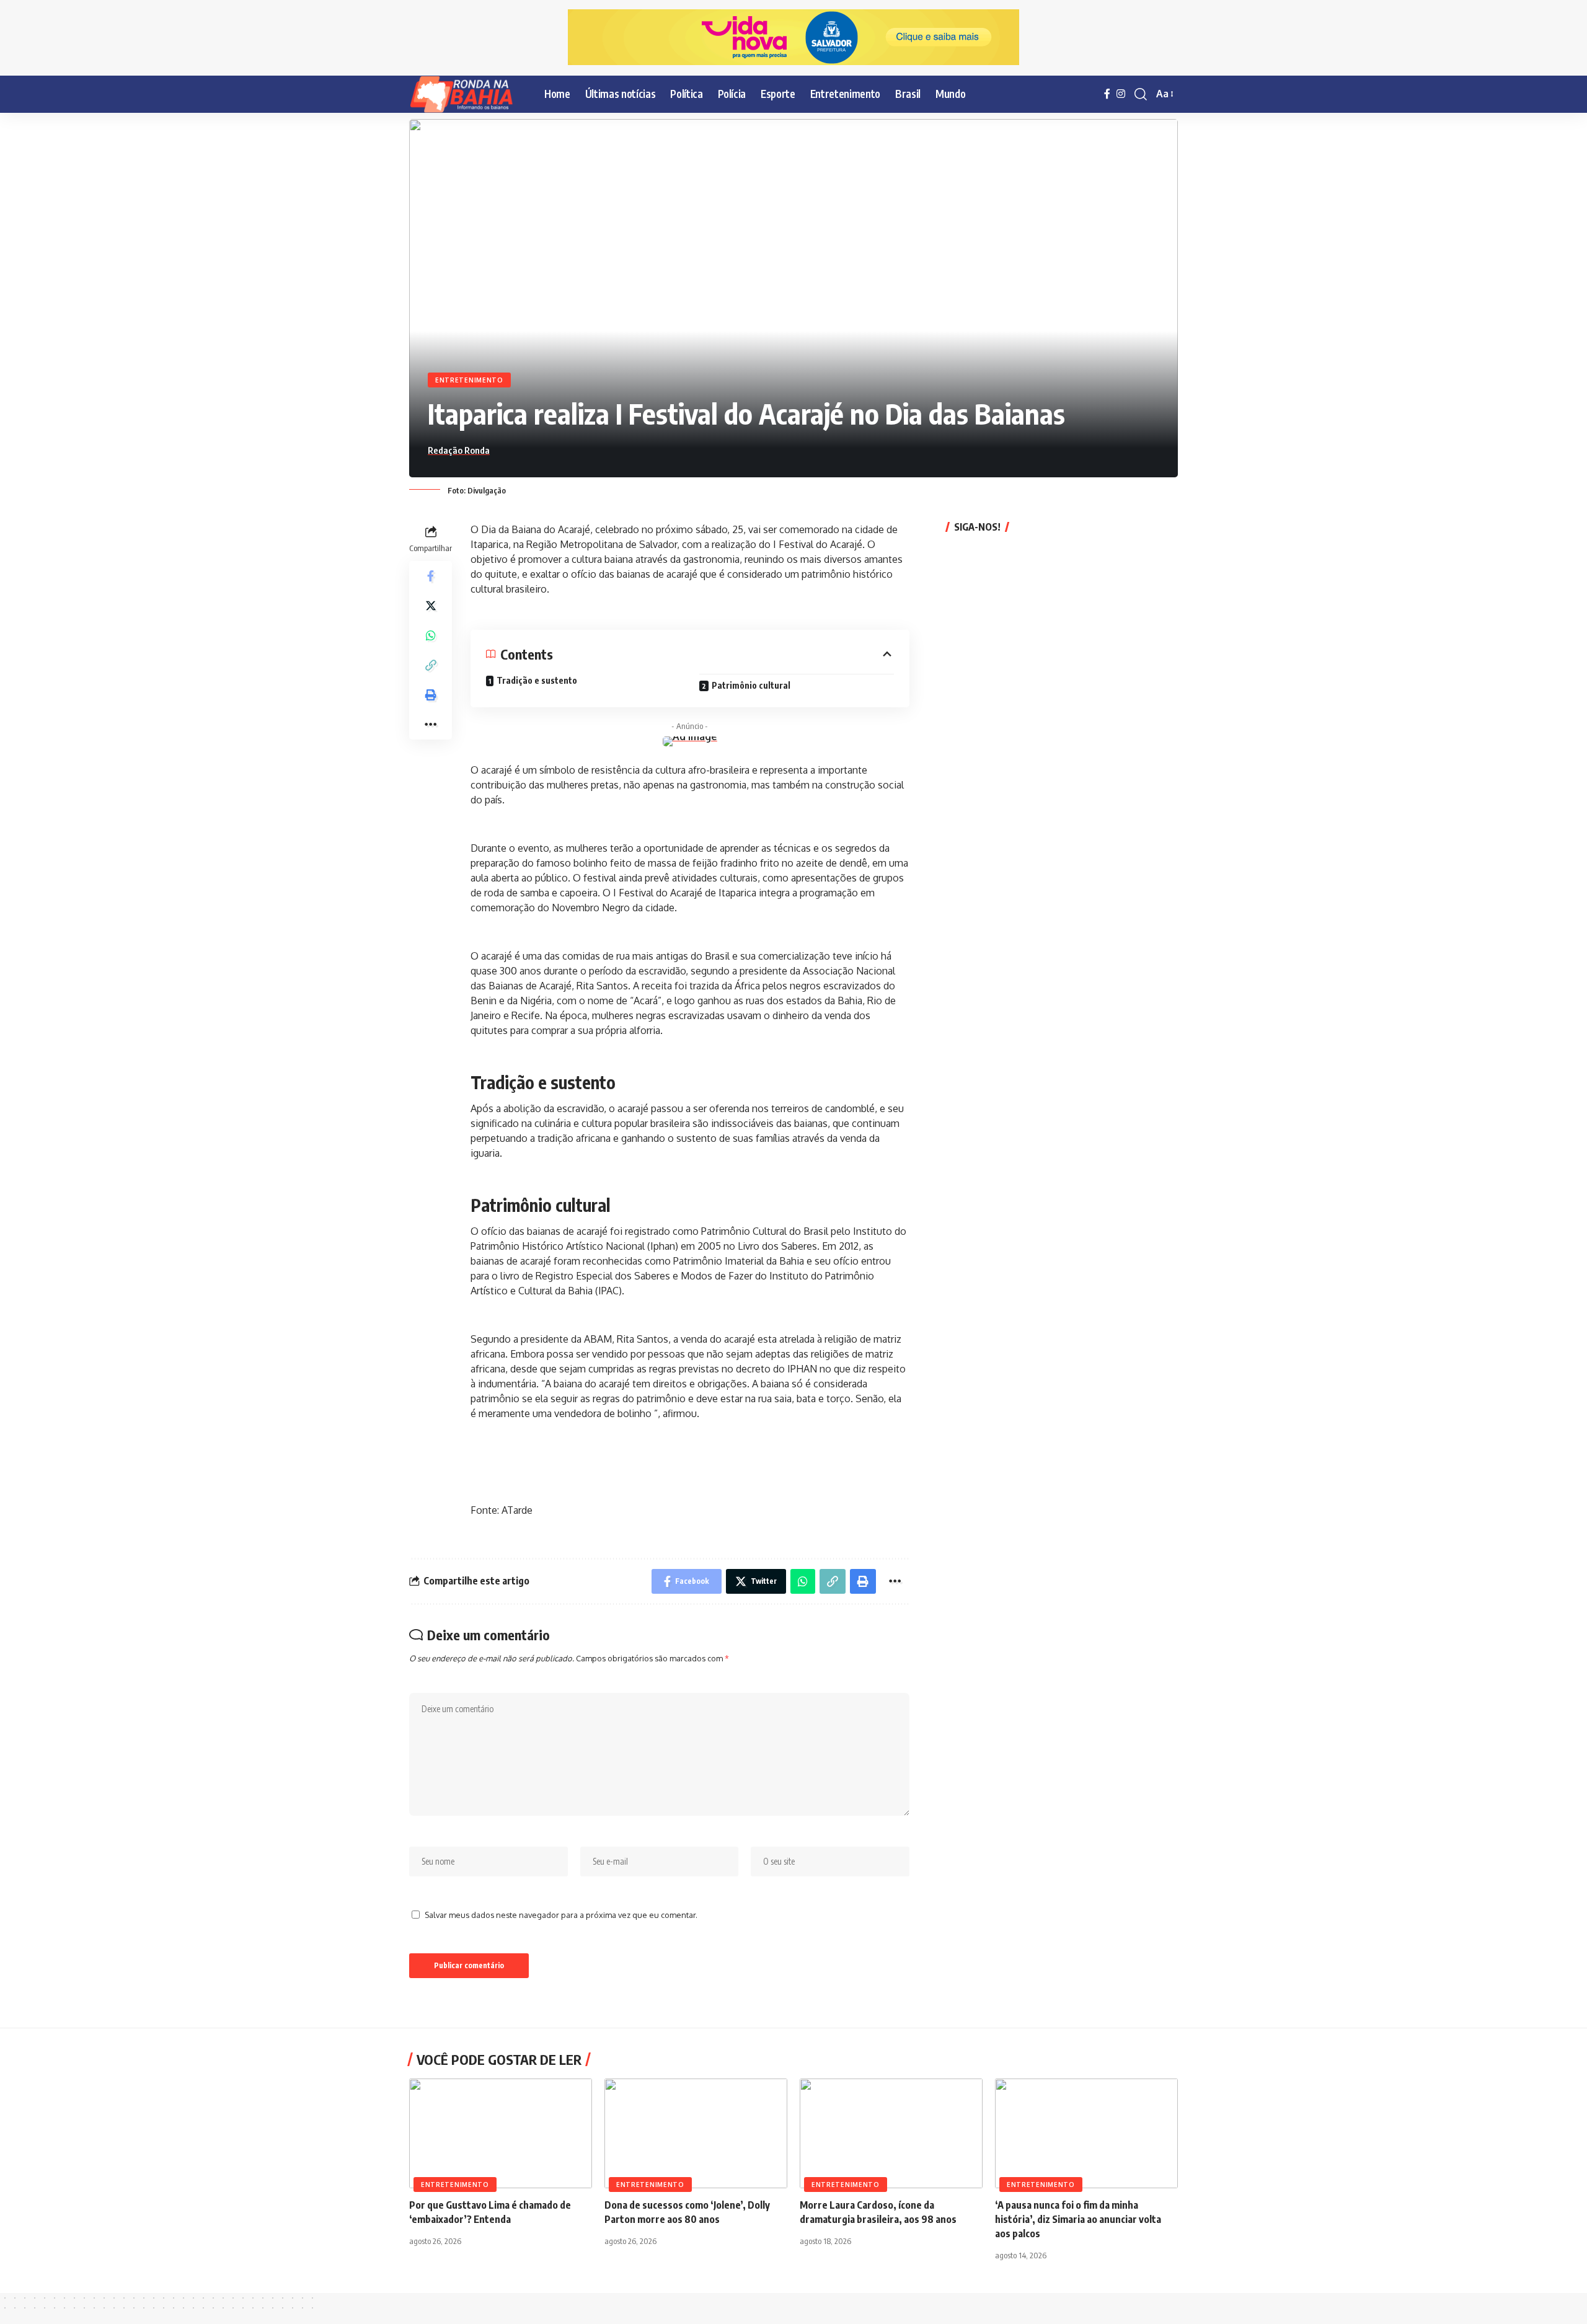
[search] (1141, 94)
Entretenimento (469, 380)
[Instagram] (1121, 94)
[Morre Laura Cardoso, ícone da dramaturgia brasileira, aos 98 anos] (891, 2133)
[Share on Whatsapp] (431, 635)
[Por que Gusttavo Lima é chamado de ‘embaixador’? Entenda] (501, 2133)
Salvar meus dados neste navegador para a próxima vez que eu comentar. (561, 1915)
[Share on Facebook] (431, 575)
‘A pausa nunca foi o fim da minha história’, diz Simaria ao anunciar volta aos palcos (1078, 2219)
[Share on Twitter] (431, 605)
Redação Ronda (459, 450)
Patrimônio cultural (751, 685)
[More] (431, 724)
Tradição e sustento (537, 680)
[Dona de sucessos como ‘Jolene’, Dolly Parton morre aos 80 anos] (696, 2133)
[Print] (431, 694)
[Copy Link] (431, 665)
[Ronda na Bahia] (467, 94)
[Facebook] (1107, 94)
